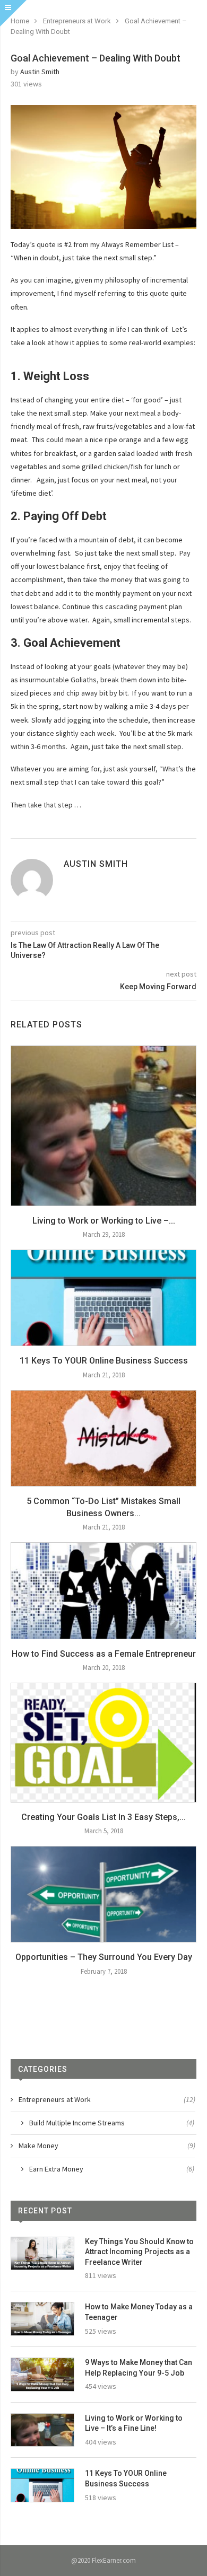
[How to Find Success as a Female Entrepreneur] (103, 1591)
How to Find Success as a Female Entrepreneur (104, 1654)
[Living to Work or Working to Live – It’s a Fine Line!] (103, 1126)
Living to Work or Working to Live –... (104, 1221)
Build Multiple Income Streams (112, 2123)
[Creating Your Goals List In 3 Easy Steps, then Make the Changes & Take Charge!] (103, 1743)
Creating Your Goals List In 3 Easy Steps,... (103, 1817)
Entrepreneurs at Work (77, 21)
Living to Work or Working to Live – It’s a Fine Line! (134, 2423)
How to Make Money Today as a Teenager (139, 2312)
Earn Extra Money (112, 2169)
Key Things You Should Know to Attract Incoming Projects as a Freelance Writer (139, 2252)
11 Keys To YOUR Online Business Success (104, 1361)
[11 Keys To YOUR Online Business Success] (103, 1298)
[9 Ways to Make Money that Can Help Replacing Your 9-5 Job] (42, 2375)
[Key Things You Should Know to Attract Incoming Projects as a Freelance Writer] (42, 2254)
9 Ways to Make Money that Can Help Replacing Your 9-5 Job (139, 2368)
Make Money (107, 2146)
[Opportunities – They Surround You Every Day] (103, 1894)
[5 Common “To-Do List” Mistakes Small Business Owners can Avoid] (103, 1439)
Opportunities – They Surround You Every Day (104, 1957)
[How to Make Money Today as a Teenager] (42, 2319)
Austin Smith (40, 72)
